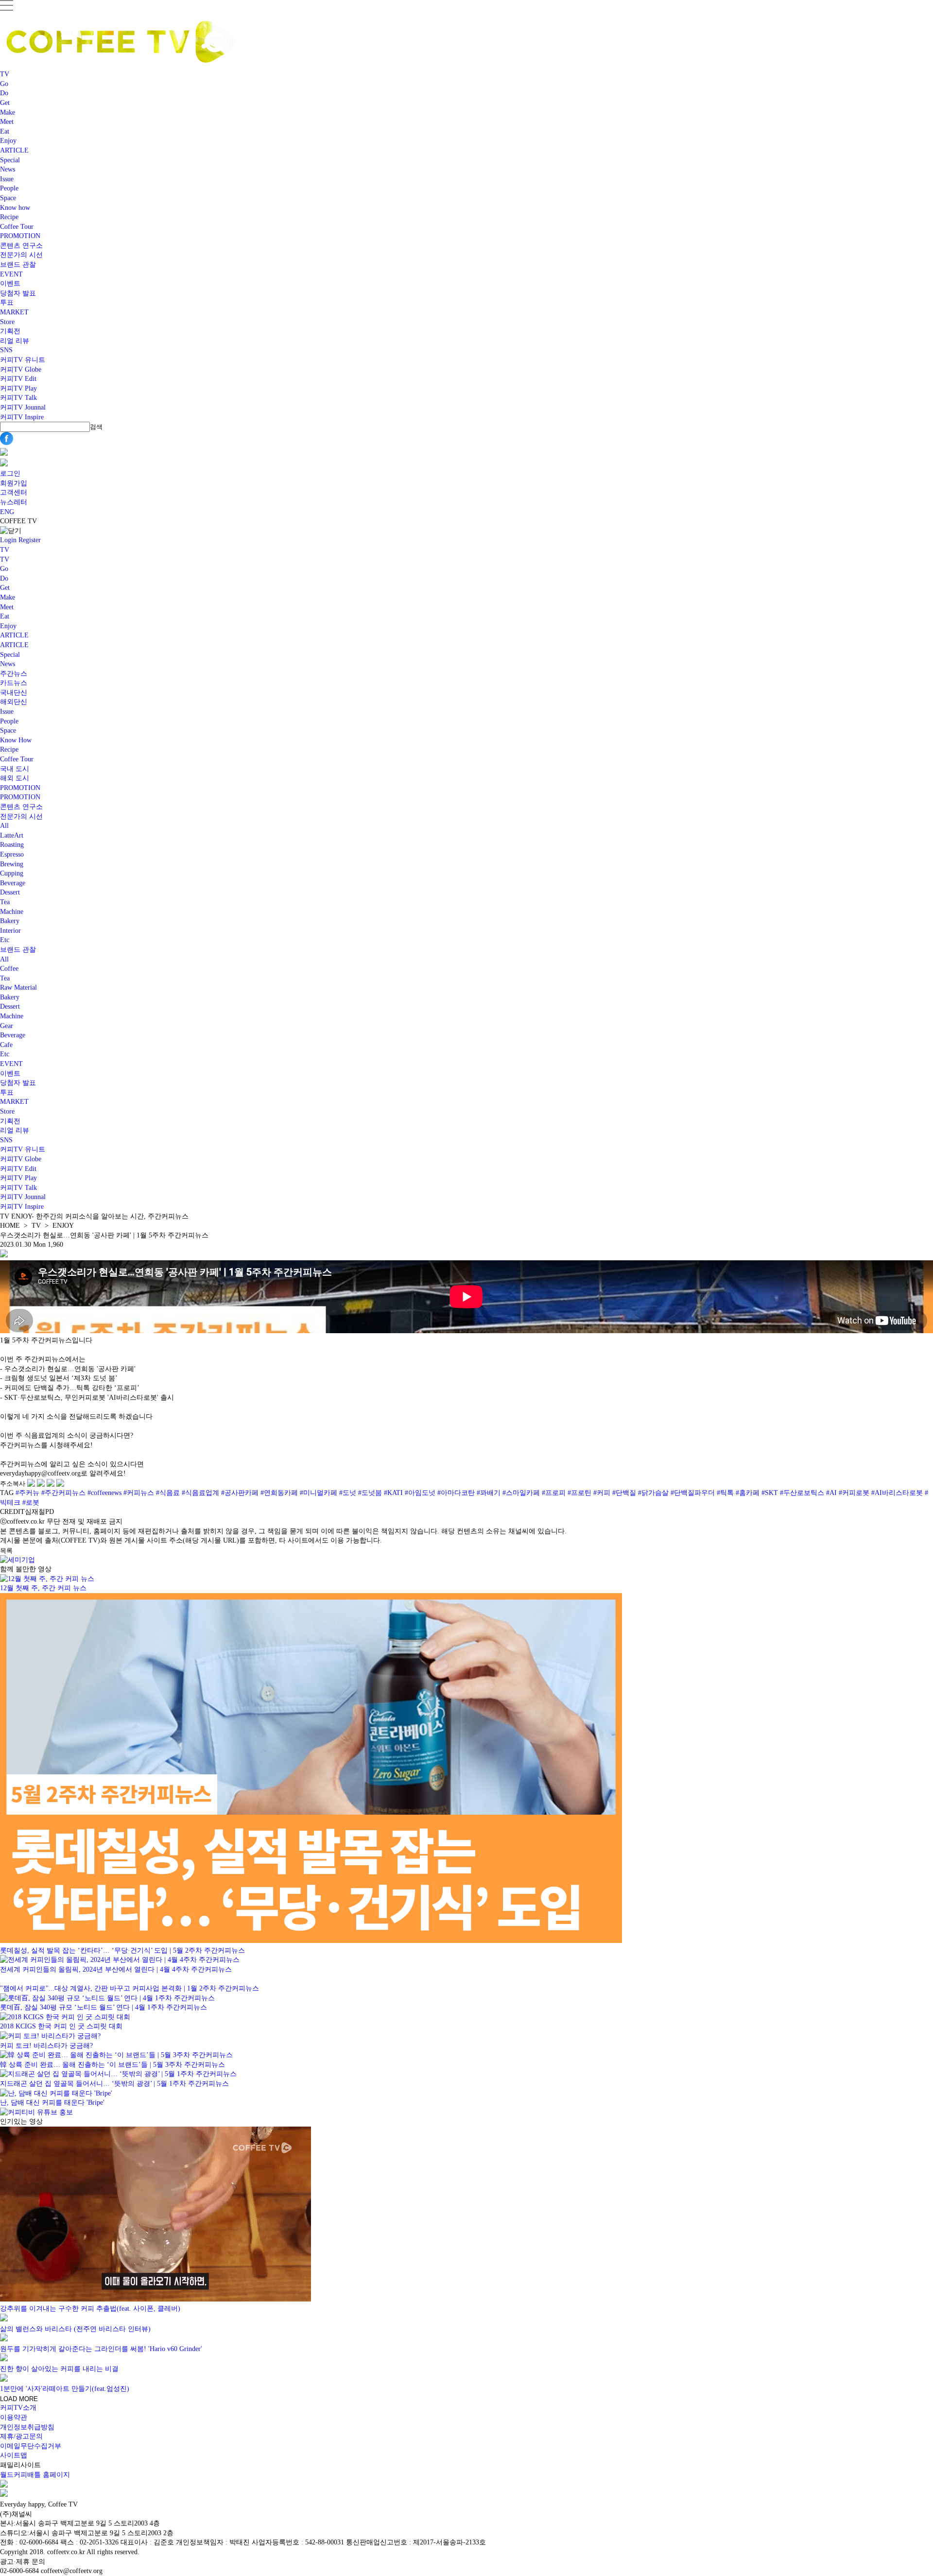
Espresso (12, 854)
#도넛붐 (370, 1493)
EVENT (11, 274)
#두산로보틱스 (802, 1493)
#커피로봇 (854, 1493)
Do (4, 93)
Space (8, 198)
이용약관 (14, 2417)
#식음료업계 (200, 1493)
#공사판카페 (240, 1493)
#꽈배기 (489, 1493)
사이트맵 (14, 2455)
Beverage (13, 883)
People (9, 188)
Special (10, 160)
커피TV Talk (18, 398)
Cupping (12, 873)
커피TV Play (18, 388)
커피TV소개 (18, 2408)
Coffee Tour (17, 227)
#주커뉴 (27, 1493)
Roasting (12, 845)
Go (4, 84)
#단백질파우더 (693, 1493)
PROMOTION (20, 236)
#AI (831, 1493)
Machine (12, 912)
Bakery (10, 921)
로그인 (10, 473)
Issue (7, 179)
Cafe (6, 1045)
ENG (7, 512)
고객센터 (14, 492)
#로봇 (31, 1503)
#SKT (770, 1493)
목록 (6, 1551)
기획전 (10, 331)
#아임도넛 (420, 1493)
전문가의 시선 (21, 255)
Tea (5, 902)
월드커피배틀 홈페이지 (35, 2475)
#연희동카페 (279, 1493)
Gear (7, 1026)
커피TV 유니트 (23, 360)
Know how (15, 208)
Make (8, 112)
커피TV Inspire (22, 417)
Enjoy (8, 141)
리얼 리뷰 (15, 341)
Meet (7, 122)
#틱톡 (725, 1493)
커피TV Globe (21, 369)
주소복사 (13, 1484)
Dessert (10, 892)
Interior (10, 931)
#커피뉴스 (139, 1493)
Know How (16, 740)
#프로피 (554, 1493)
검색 (96, 427)
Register (30, 540)
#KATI (393, 1493)
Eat (5, 131)
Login (8, 540)
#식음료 (168, 1493)
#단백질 (624, 1493)
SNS (6, 350)
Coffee (9, 969)
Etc (5, 940)
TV (5, 74)
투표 (7, 302)
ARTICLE (14, 150)
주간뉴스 (14, 674)
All (4, 826)
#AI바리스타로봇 (897, 1493)
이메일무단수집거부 (31, 2446)
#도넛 (348, 1493)
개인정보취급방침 (27, 2427)
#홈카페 (748, 1493)
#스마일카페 (521, 1493)
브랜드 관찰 (18, 265)
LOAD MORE (19, 2399)
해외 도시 (15, 778)
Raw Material (18, 987)
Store (7, 322)
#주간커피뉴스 (63, 1493)
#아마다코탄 (456, 1493)
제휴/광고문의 (21, 2436)
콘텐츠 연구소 (21, 246)
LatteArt (12, 835)
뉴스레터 (14, 502)
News (8, 169)
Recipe (9, 217)
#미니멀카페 (319, 1493)
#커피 (602, 1493)
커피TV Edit (18, 379)
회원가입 (14, 483)
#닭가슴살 (653, 1493)
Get (5, 103)
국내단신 (14, 693)
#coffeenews (104, 1493)
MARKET (14, 312)
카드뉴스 (14, 683)
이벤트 (10, 283)
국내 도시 (15, 769)
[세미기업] (17, 1560)
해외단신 (14, 702)
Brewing (12, 864)
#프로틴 (579, 1493)
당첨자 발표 (18, 293)
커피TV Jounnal (23, 407)
